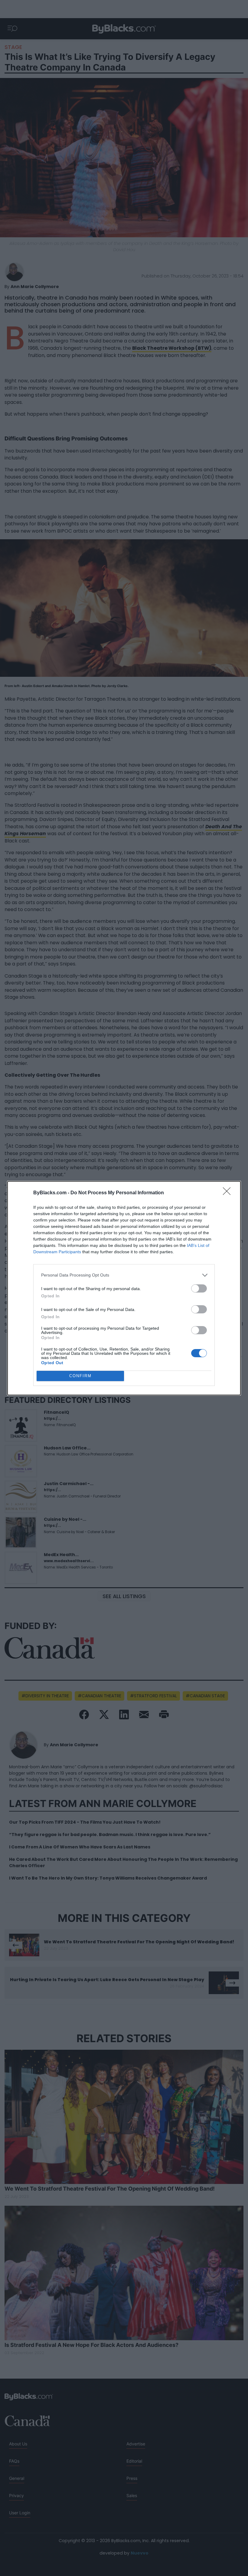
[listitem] (124, 1275)
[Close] (229, 1193)
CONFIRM (80, 1376)
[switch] (199, 1288)
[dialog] (124, 1288)
